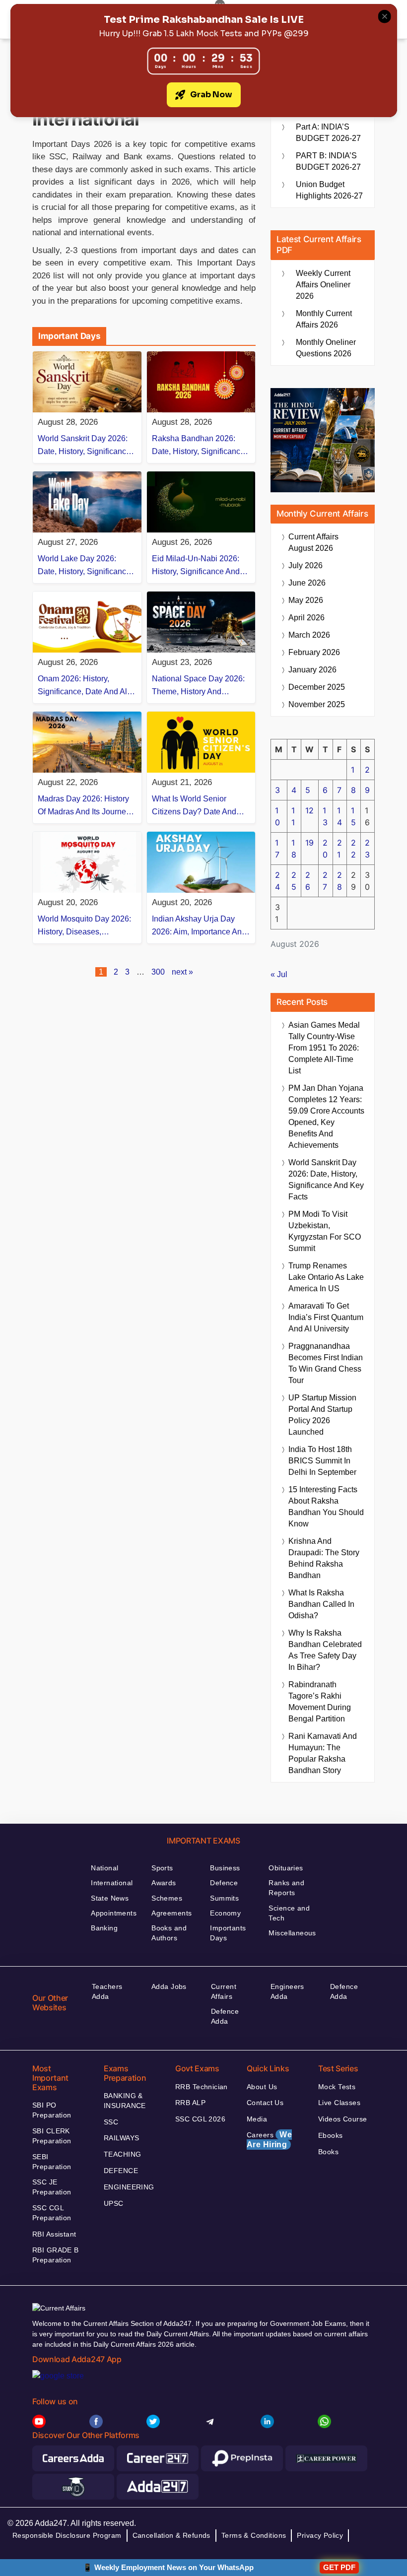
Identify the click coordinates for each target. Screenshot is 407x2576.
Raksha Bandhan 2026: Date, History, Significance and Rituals (198, 446)
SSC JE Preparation (52, 2187)
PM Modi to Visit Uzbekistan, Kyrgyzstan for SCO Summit (325, 1231)
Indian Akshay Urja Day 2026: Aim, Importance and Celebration (199, 926)
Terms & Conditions (254, 2535)
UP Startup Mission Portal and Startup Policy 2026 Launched (322, 1415)
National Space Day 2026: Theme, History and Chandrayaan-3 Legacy (198, 686)
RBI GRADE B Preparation (56, 2255)
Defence (224, 1883)
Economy (225, 1913)
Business (225, 1868)
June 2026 (307, 583)
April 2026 (306, 618)
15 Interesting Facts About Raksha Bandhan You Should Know (326, 1507)
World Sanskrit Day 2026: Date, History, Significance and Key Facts (84, 446)
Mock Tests (337, 2087)
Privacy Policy (320, 2535)
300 (158, 972)
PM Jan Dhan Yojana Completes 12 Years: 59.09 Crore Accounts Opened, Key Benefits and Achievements (326, 1117)
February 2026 (314, 652)
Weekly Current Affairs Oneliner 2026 (323, 285)
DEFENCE (121, 2171)
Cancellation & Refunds (171, 2535)
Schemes (167, 1898)
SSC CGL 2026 (200, 2119)
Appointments (114, 1913)
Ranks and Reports (286, 1888)
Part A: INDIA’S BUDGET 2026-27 (328, 132)
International (112, 1883)
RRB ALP (190, 2103)
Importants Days (228, 1933)
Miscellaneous (292, 1933)
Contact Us (265, 2103)
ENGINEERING (129, 2187)
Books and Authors (169, 1933)
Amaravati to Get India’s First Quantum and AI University (326, 1317)
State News (110, 1898)
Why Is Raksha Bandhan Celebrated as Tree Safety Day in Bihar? (325, 1650)
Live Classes (339, 2103)
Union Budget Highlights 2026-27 (329, 190)
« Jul (279, 974)
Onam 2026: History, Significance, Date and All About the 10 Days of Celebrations (83, 686)
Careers (269, 2140)
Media (257, 2119)
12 (309, 810)
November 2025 (317, 704)
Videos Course (342, 2119)
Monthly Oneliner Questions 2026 (326, 348)
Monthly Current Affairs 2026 (324, 319)
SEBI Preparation (52, 2162)
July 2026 (305, 565)
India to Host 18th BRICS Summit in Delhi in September (322, 1461)
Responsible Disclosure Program (67, 2535)
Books (328, 2152)
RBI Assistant (54, 2234)
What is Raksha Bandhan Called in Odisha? (321, 1604)
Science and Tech (289, 1913)
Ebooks (331, 2135)
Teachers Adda (107, 1991)
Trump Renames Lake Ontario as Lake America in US (326, 1277)
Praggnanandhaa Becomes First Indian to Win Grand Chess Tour (326, 1363)
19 (309, 843)
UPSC (114, 2203)
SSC (111, 2122)
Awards (164, 1883)
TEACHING (122, 2154)
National (104, 1868)
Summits (224, 1898)
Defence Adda (225, 2016)
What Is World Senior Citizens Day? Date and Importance (194, 806)
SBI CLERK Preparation (52, 2136)
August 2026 (313, 542)
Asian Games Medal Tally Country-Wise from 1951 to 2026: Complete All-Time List (324, 1048)
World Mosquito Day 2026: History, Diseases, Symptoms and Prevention (84, 926)
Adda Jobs (169, 1986)
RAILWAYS (121, 2138)
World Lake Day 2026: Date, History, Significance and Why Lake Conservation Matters (84, 566)
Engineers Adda (287, 1991)
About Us (262, 2087)
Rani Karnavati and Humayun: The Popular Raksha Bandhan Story (323, 1753)
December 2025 (317, 687)
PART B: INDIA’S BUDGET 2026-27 (328, 161)
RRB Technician (202, 2087)
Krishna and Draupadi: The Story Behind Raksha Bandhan (324, 1558)
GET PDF (339, 2567)
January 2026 (312, 670)
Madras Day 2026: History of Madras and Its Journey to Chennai (84, 806)
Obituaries (286, 1868)
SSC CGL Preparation (52, 2213)
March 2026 (309, 635)
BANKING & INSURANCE (125, 2101)
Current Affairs (224, 1991)
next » (182, 972)
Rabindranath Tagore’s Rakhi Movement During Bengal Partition (320, 1702)
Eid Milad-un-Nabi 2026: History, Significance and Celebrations (196, 566)
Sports (162, 1868)
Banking (104, 1928)
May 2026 (306, 600)
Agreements (171, 1913)
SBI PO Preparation (52, 2110)
